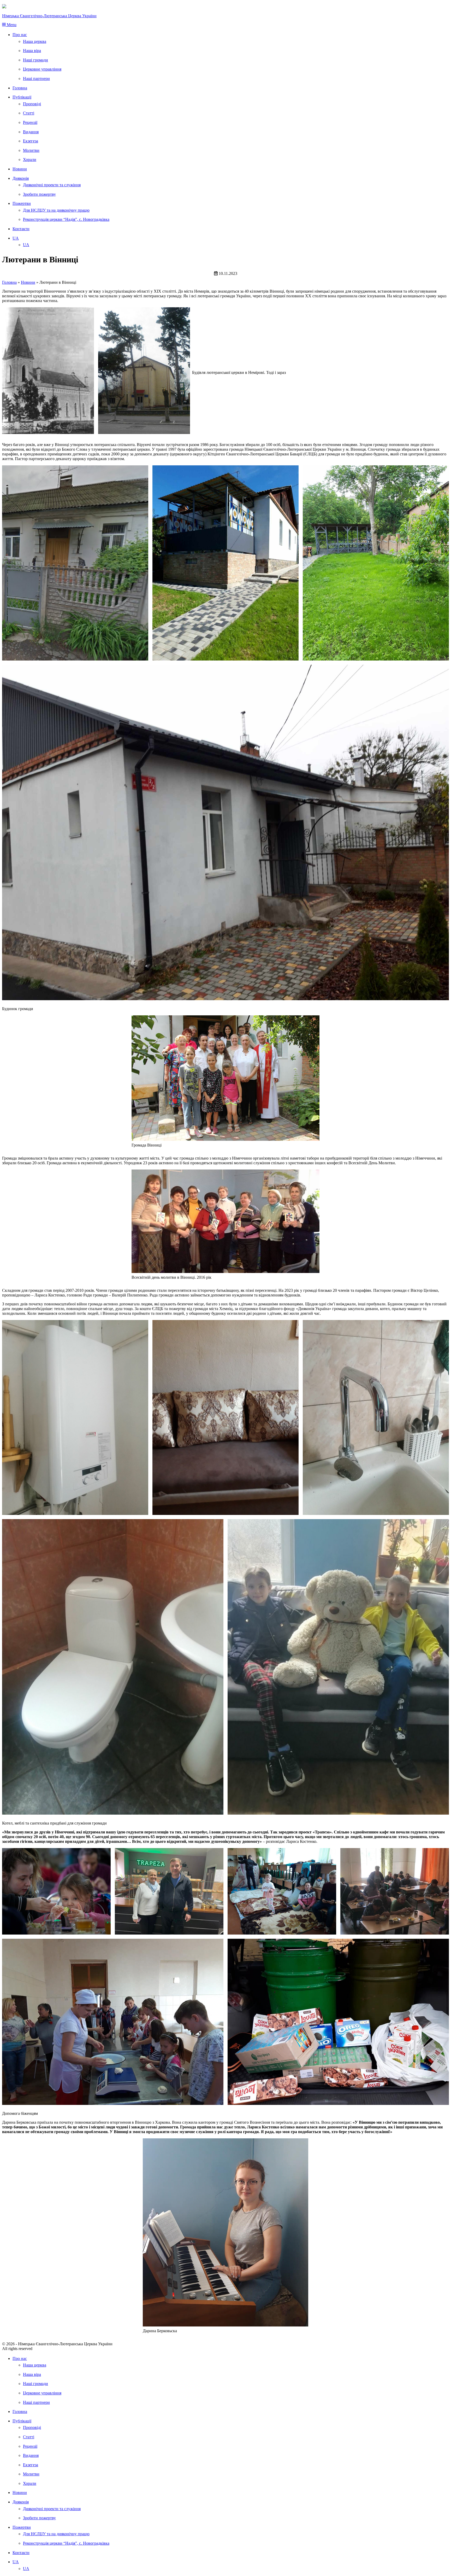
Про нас (20, 35)
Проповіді (32, 104)
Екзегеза (31, 141)
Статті (29, 113)
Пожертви (22, 203)
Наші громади (35, 60)
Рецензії (30, 122)
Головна (20, 88)
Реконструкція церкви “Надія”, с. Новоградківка (66, 219)
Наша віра (32, 51)
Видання (31, 132)
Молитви (31, 150)
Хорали (30, 160)
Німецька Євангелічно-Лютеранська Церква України (49, 16)
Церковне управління (42, 69)
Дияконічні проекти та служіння (52, 185)
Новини (20, 169)
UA (16, 238)
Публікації (22, 97)
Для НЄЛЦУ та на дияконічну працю (56, 210)
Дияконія (21, 178)
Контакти (21, 229)
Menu (11, 25)
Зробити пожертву (39, 194)
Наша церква (35, 41)
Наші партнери (36, 79)
